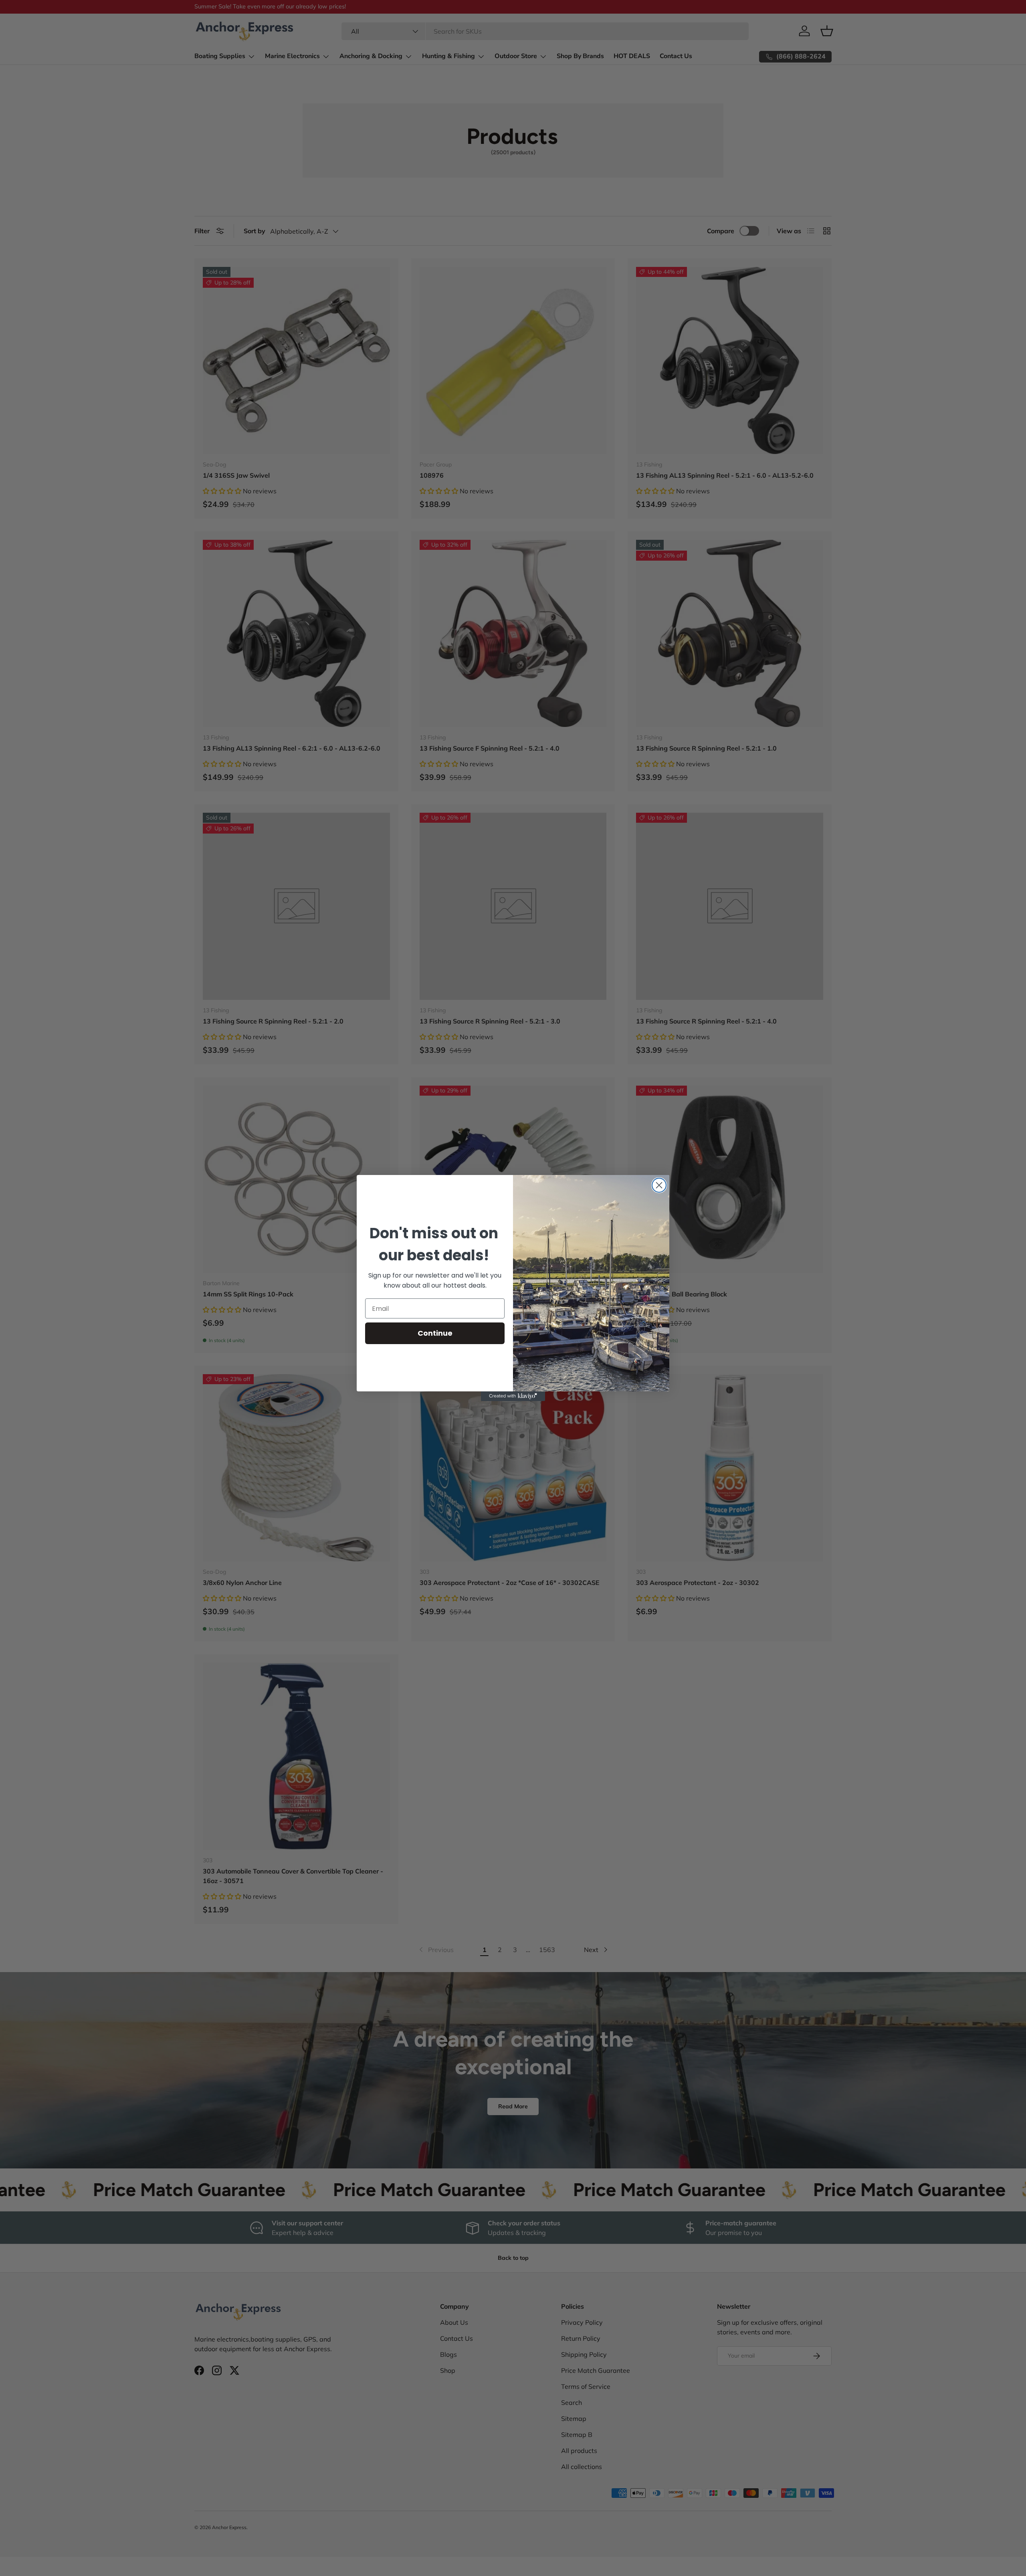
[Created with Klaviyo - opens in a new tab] (513, 1396)
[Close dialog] (659, 1185)
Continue (435, 1333)
